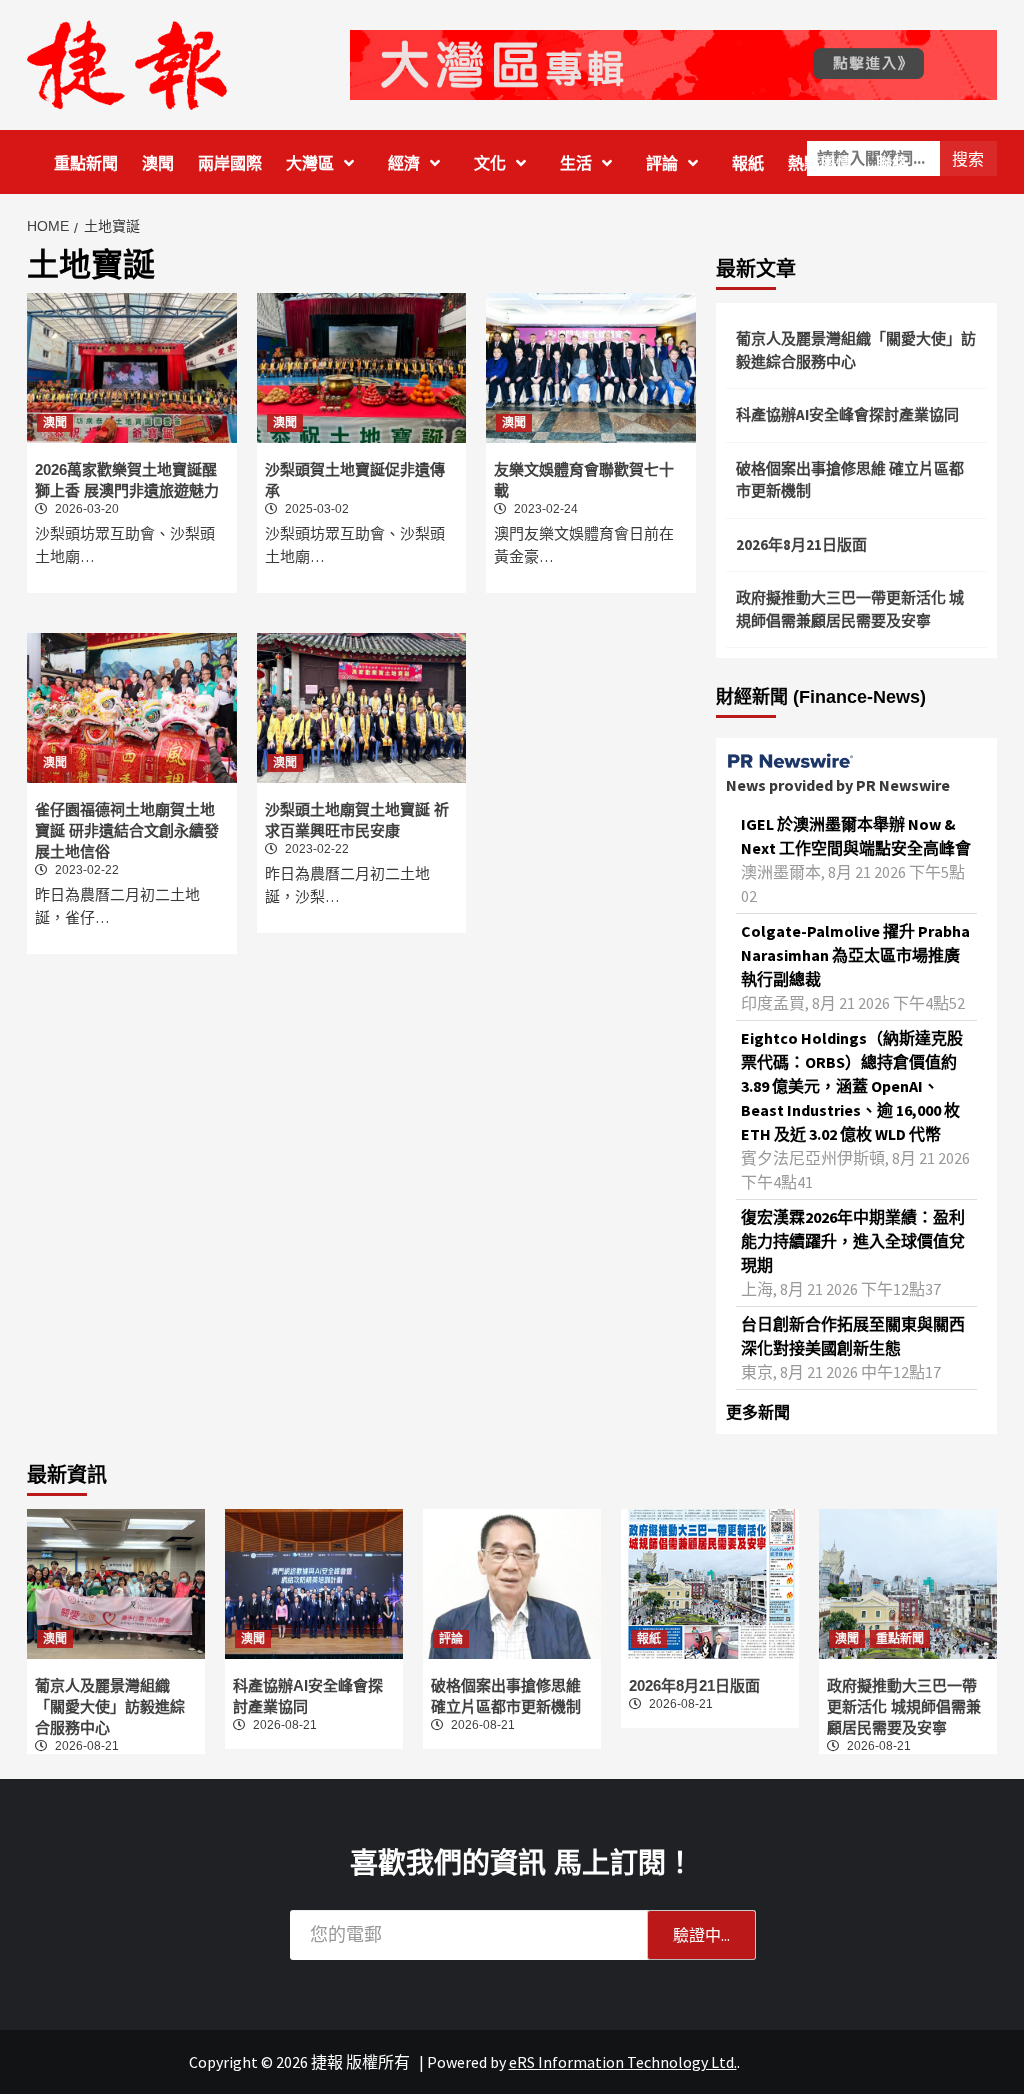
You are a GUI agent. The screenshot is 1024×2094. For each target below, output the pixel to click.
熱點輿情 (820, 163)
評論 (662, 163)
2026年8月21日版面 (801, 544)
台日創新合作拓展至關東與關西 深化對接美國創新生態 (853, 1336)
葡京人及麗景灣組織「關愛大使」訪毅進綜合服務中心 (856, 350)
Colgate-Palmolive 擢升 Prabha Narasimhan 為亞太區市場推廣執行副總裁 (855, 955)
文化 (490, 163)
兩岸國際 (230, 163)
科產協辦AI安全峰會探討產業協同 (847, 414)
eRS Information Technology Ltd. (623, 2062)
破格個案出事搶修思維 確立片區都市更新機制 (850, 480)
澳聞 (158, 163)
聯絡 (892, 163)
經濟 (404, 163)
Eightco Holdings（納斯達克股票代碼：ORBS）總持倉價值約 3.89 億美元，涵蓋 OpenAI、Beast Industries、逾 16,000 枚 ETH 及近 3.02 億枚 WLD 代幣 (852, 1086)
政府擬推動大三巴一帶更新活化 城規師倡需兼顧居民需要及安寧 (850, 609)
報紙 (748, 163)
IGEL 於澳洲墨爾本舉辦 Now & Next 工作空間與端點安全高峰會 (856, 836)
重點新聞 (86, 163)
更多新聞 (758, 1412)
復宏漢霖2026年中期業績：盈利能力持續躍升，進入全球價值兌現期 (853, 1241)
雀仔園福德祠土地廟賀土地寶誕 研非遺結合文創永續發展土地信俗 (127, 830)
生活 (576, 163)
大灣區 (310, 163)
